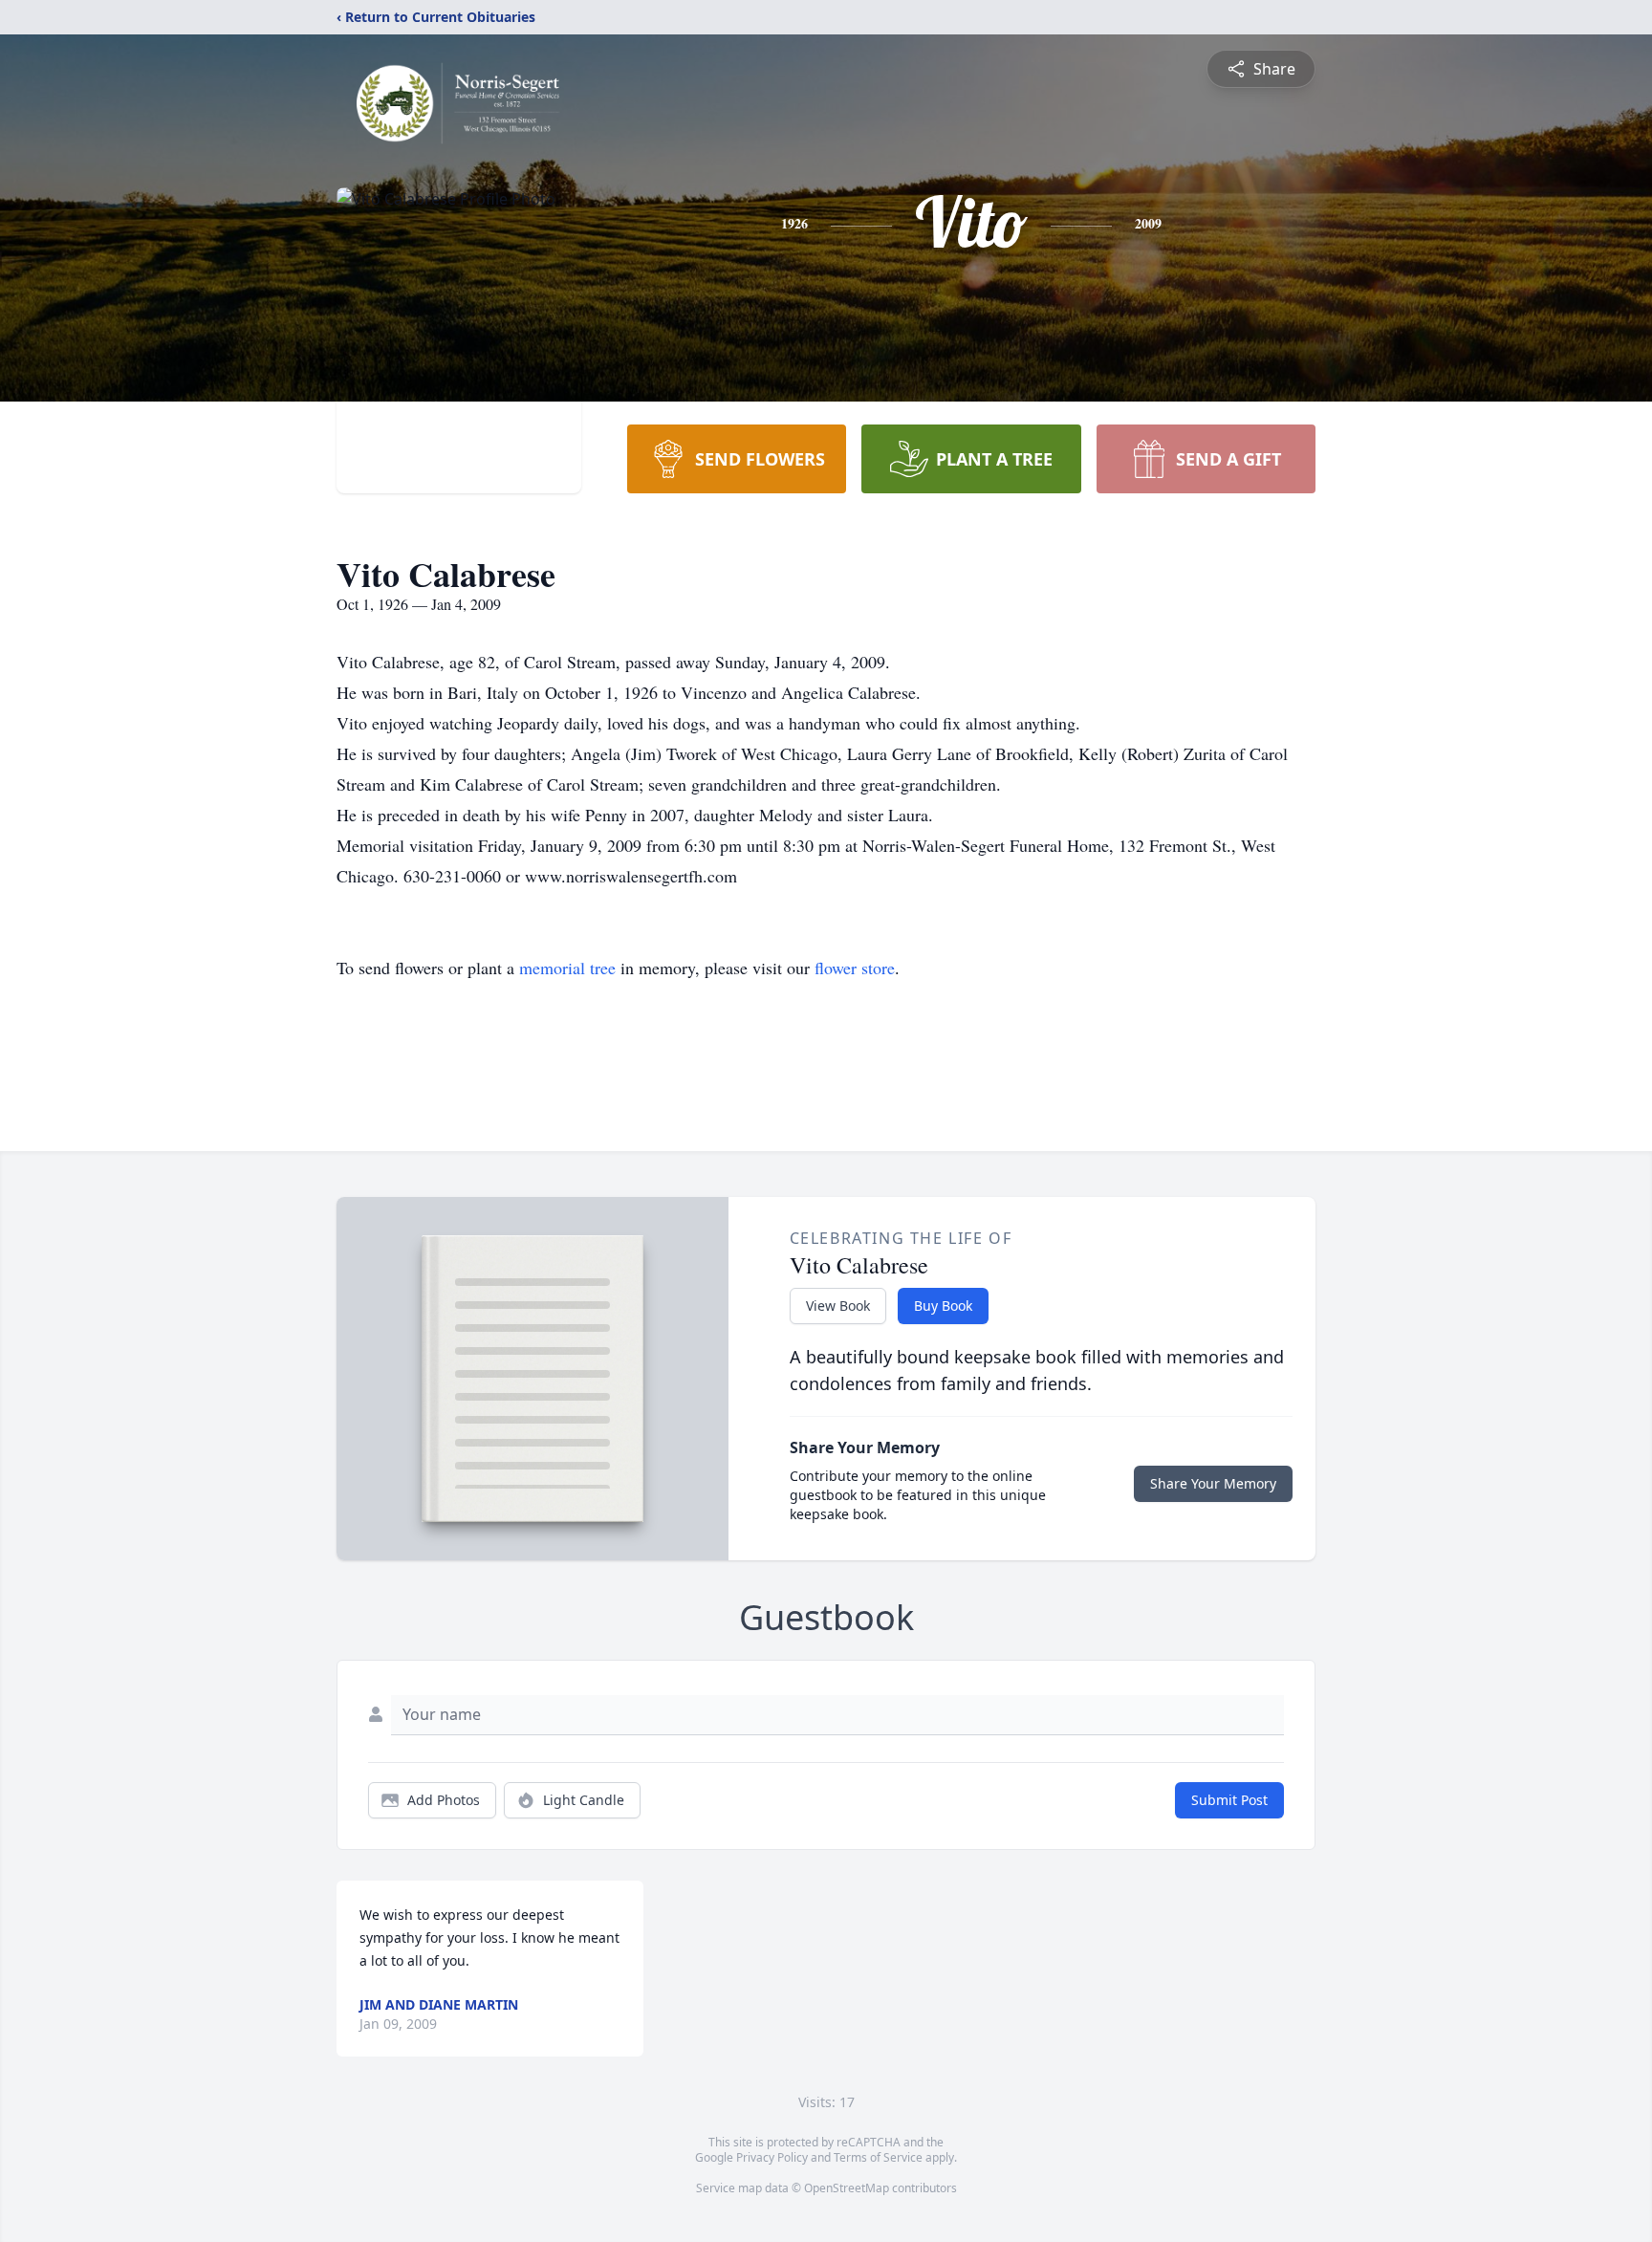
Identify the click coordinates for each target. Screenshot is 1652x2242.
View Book (838, 1306)
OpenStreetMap (847, 2188)
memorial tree (567, 968)
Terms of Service (878, 2157)
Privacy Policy (772, 2157)
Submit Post (1229, 1800)
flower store (855, 968)
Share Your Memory (1213, 1483)
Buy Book (943, 1306)
